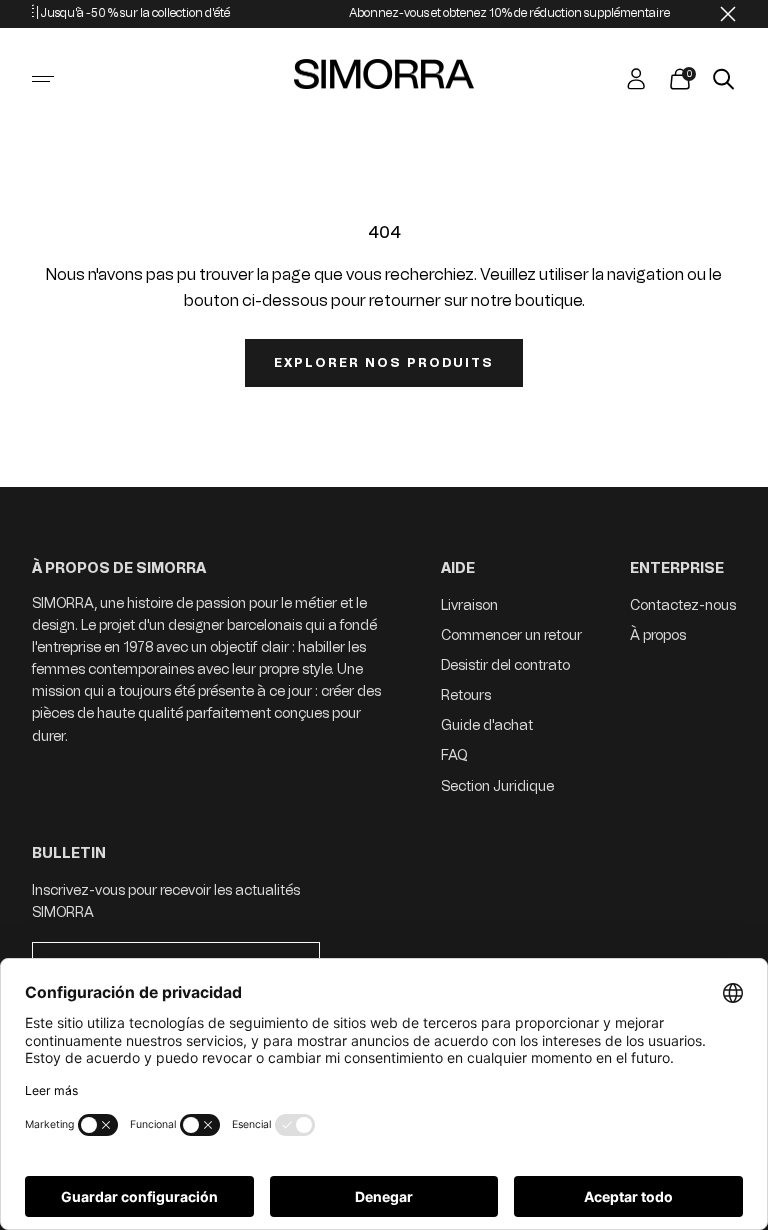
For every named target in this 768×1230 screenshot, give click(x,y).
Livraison (469, 605)
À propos (658, 635)
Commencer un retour (511, 635)
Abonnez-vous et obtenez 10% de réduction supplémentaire (495, 13)
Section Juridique (497, 786)
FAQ (454, 755)
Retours (466, 695)
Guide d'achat (487, 725)
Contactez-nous (683, 605)
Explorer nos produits (384, 363)
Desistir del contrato (505, 665)
